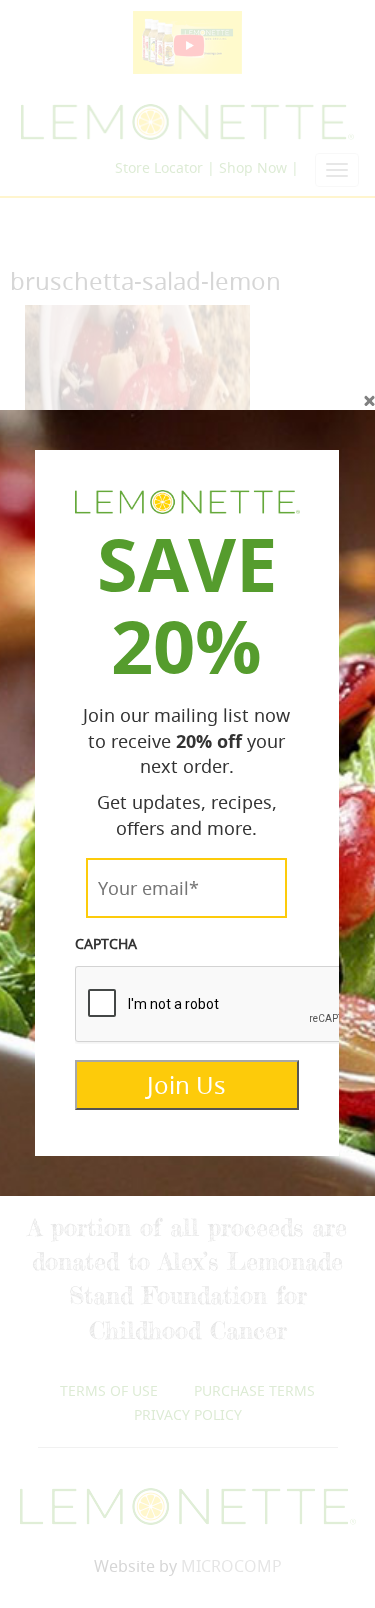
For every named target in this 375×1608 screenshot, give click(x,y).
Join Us (186, 1085)
